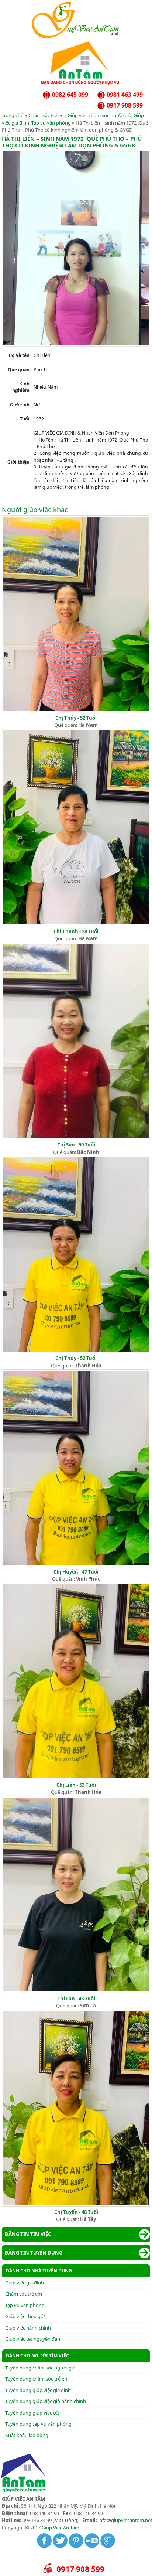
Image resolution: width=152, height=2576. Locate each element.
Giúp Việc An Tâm (61, 2528)
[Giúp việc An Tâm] (76, 37)
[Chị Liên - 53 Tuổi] (76, 1778)
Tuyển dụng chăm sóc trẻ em (37, 2379)
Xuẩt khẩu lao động (27, 2435)
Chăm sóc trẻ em (47, 115)
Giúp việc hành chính (28, 2328)
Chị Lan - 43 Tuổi (76, 1999)
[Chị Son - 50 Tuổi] (76, 1138)
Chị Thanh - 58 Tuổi (76, 931)
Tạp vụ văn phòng (51, 123)
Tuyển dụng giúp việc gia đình (38, 2390)
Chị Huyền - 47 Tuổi (76, 1572)
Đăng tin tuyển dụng (34, 2253)
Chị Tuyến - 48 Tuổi (76, 2212)
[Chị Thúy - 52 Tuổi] (76, 711)
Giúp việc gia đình (25, 2283)
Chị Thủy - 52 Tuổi (76, 1358)
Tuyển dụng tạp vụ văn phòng (38, 2424)
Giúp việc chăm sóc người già (99, 115)
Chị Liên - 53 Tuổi (76, 1785)
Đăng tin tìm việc (28, 2234)
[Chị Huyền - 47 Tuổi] (76, 1564)
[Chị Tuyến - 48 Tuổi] (76, 2205)
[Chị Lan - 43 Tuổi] (76, 1991)
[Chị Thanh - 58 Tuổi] (76, 924)
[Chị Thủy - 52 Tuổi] (76, 1351)
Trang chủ (13, 115)
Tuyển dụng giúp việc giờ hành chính (46, 2401)
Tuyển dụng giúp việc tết (32, 2413)
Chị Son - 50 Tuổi (76, 1145)
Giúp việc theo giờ (25, 2316)
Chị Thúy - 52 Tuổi (76, 718)
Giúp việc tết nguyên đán (33, 2339)
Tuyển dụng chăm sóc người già (40, 2368)
